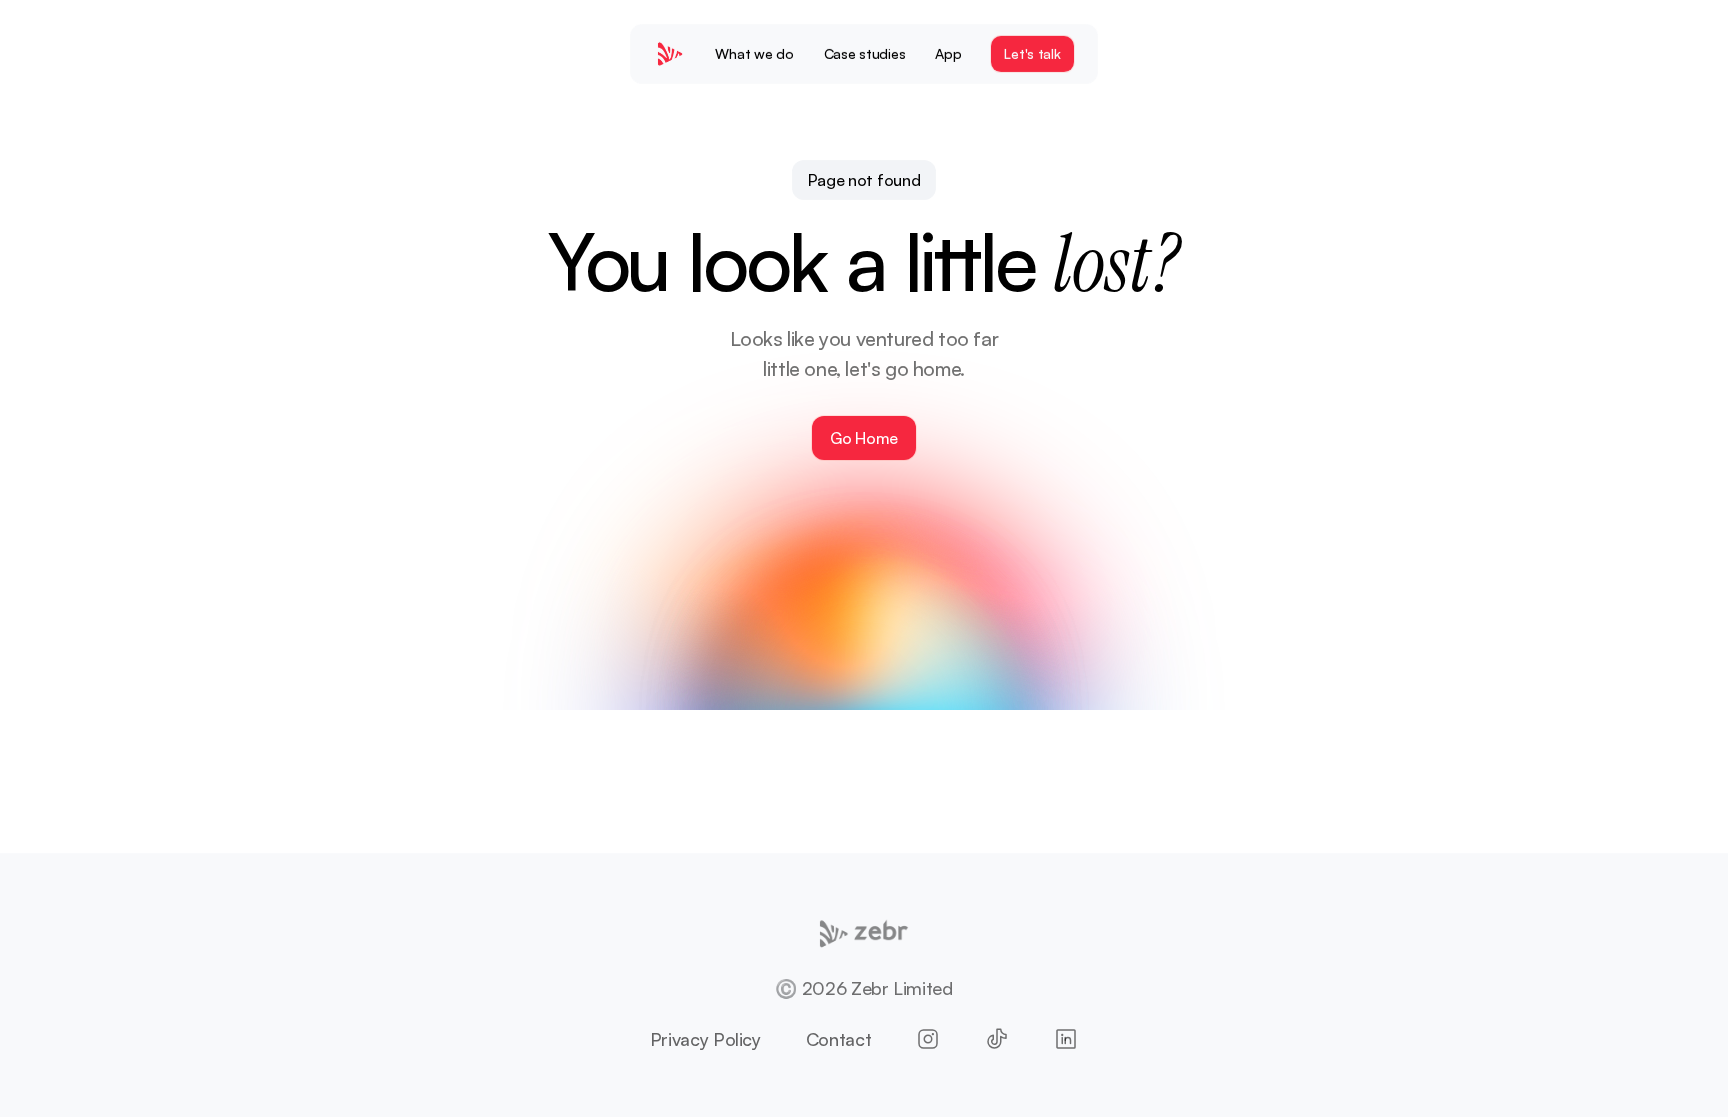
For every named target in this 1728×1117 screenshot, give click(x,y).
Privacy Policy (705, 1039)
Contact (838, 1039)
